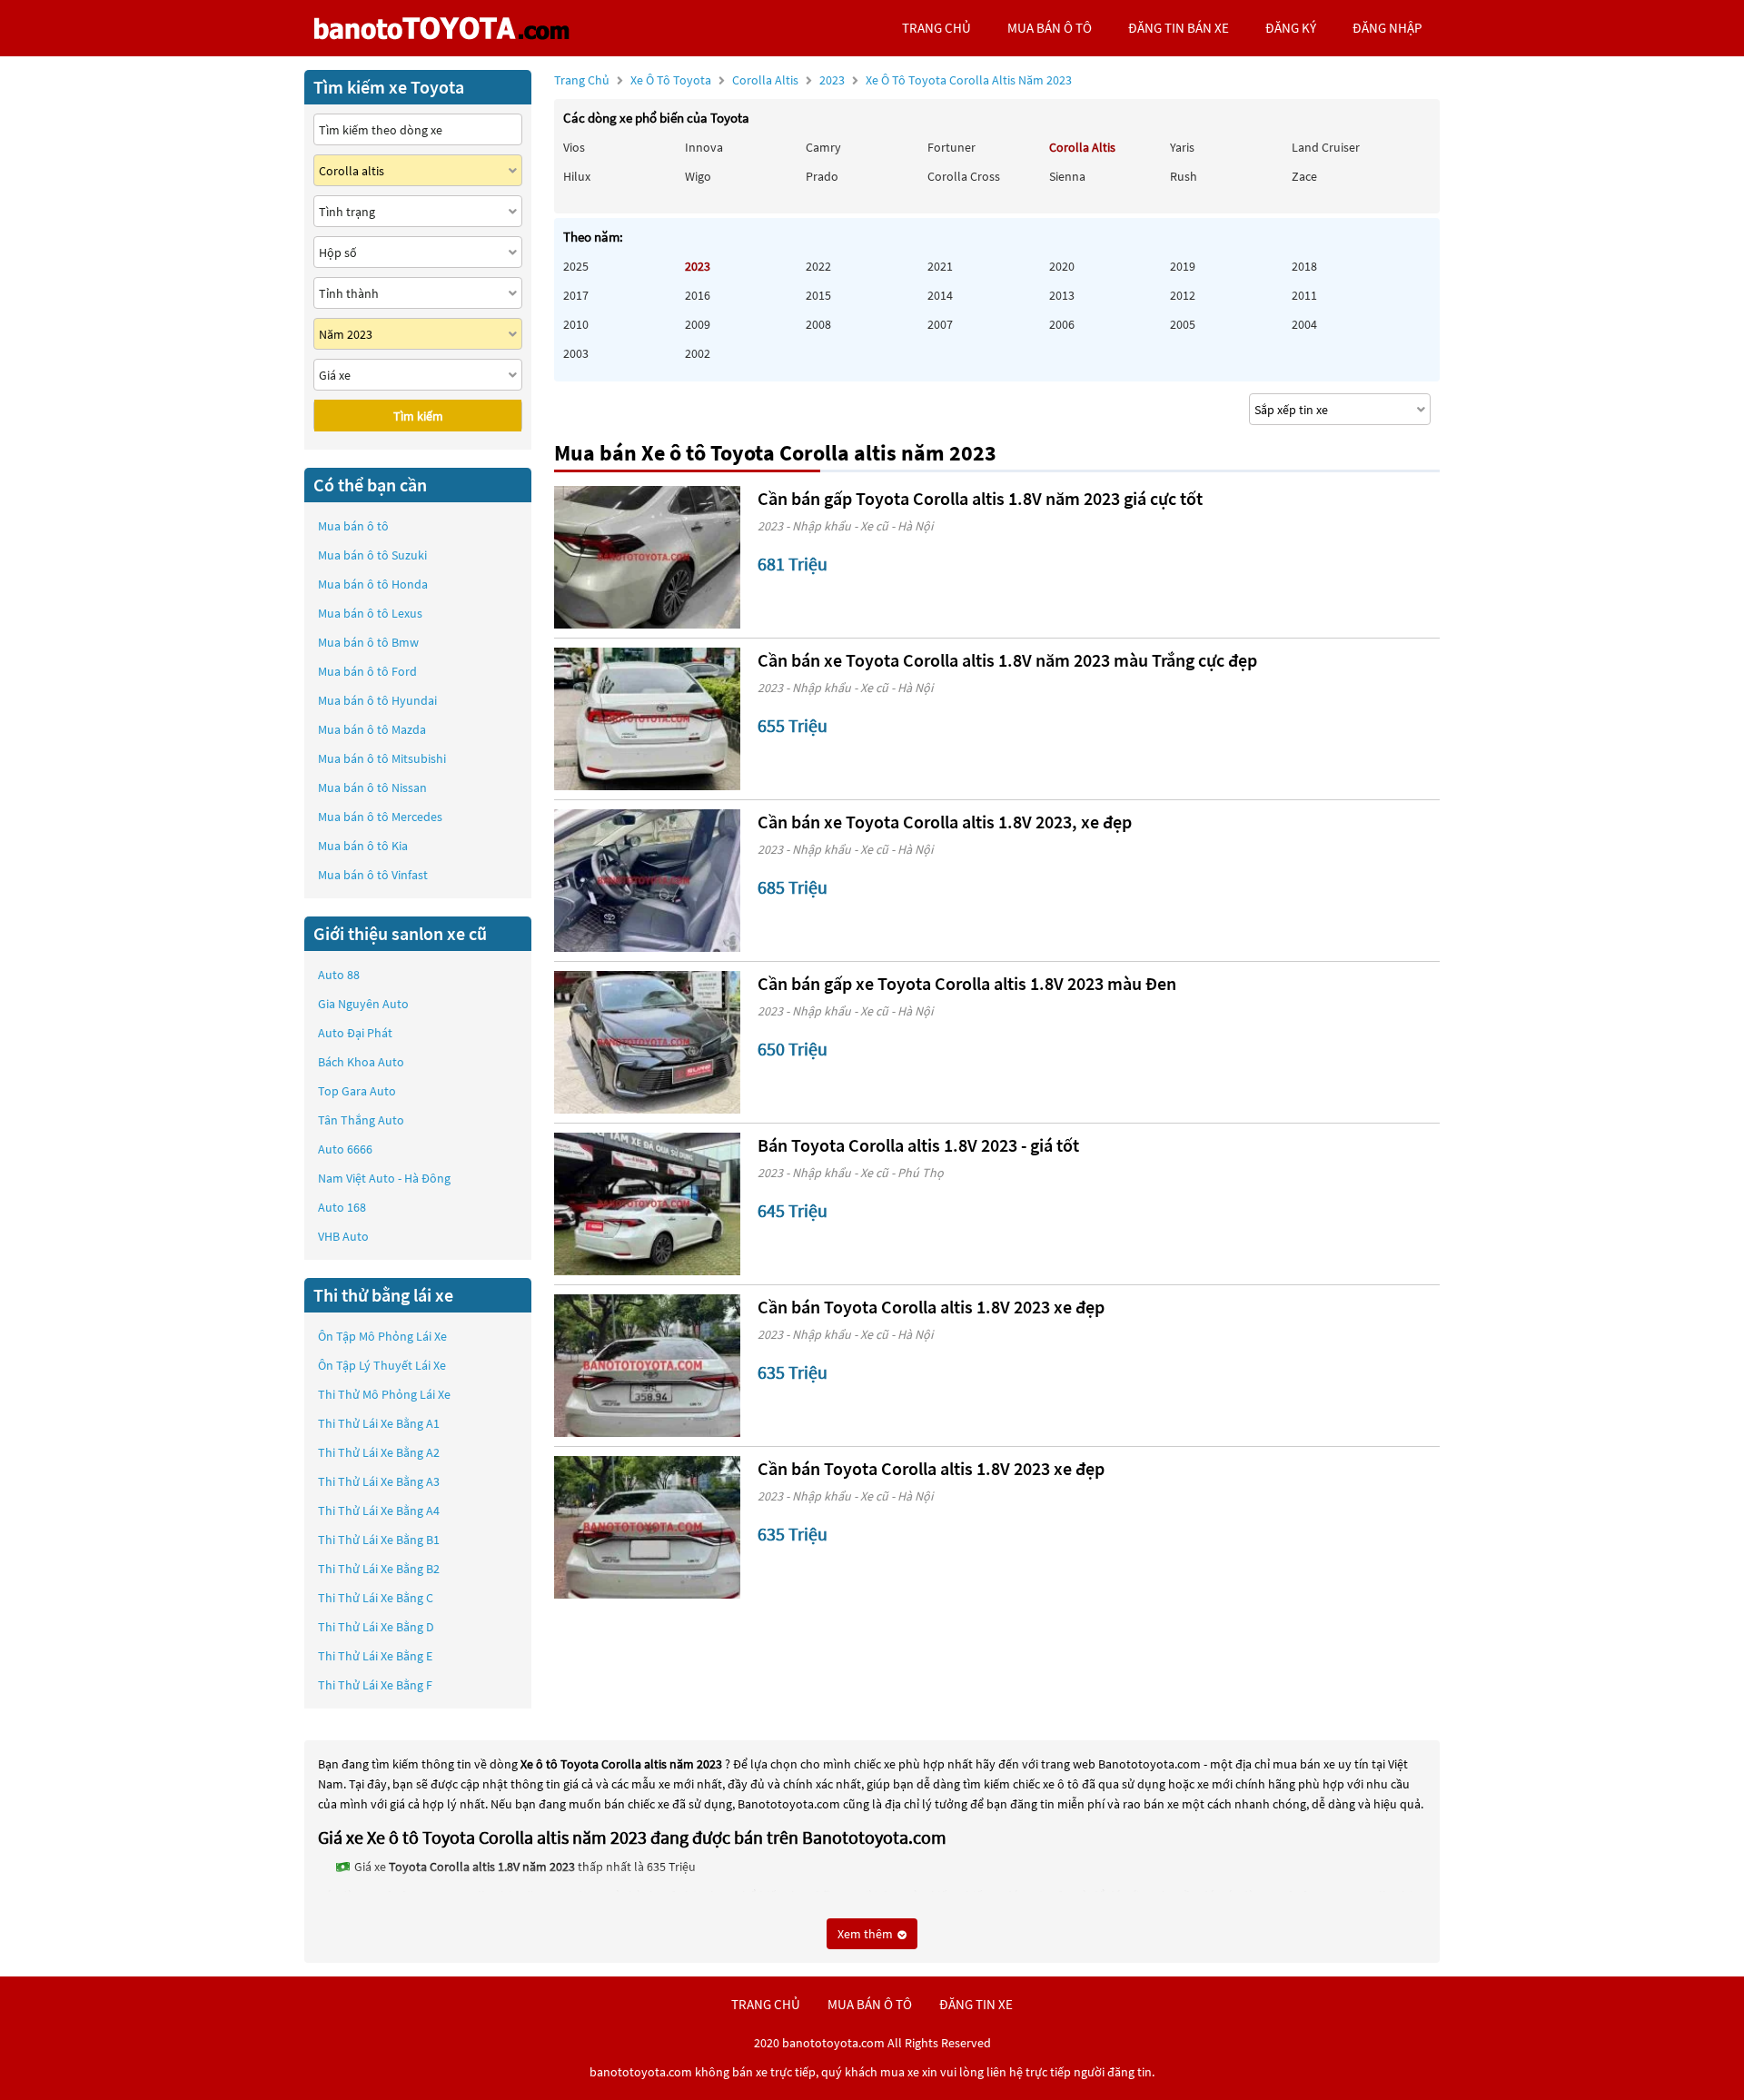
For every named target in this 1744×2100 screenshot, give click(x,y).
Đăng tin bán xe (1179, 28)
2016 (698, 295)
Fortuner (951, 147)
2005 (1183, 324)
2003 (576, 353)
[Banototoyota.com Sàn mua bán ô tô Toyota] (441, 28)
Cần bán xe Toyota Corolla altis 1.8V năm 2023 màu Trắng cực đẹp (1007, 660)
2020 (1062, 266)
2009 (698, 324)
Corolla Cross (964, 176)
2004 (1304, 324)
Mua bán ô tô (353, 526)
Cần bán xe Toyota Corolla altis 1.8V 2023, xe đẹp (945, 822)
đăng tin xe (976, 2004)
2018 (1304, 266)
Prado (822, 176)
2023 (946, 80)
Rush (1184, 176)
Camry (823, 147)
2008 (818, 324)
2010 (576, 324)
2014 (940, 295)
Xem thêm (867, 1934)
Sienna (1067, 176)
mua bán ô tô (1050, 28)
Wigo (698, 176)
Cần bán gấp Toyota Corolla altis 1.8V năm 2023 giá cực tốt (980, 498)
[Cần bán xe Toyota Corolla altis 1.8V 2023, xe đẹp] (647, 881)
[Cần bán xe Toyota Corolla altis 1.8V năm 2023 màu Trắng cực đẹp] (647, 719)
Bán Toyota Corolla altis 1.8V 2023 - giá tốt (918, 1145)
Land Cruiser (1326, 147)
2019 (1183, 266)
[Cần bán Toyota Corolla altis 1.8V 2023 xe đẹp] (647, 1366)
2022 (818, 266)
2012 (1183, 295)
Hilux (577, 176)
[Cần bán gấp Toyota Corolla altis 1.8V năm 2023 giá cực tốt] (647, 557)
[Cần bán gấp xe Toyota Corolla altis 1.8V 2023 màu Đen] (647, 1042)
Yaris (1182, 147)
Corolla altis (767, 80)
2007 (940, 324)
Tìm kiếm (418, 416)
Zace (1304, 176)
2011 (1304, 295)
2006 (1062, 324)
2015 (818, 295)
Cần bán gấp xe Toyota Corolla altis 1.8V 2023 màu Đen (967, 983)
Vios (574, 147)
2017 (576, 295)
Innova (704, 147)
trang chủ (936, 28)
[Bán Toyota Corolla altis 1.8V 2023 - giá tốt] (647, 1204)
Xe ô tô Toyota (671, 80)
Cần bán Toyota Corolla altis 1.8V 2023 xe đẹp (931, 1307)
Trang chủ (582, 80)
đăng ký (1291, 28)
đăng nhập (1387, 28)
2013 (1062, 295)
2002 (698, 353)
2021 (940, 266)
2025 (576, 266)
